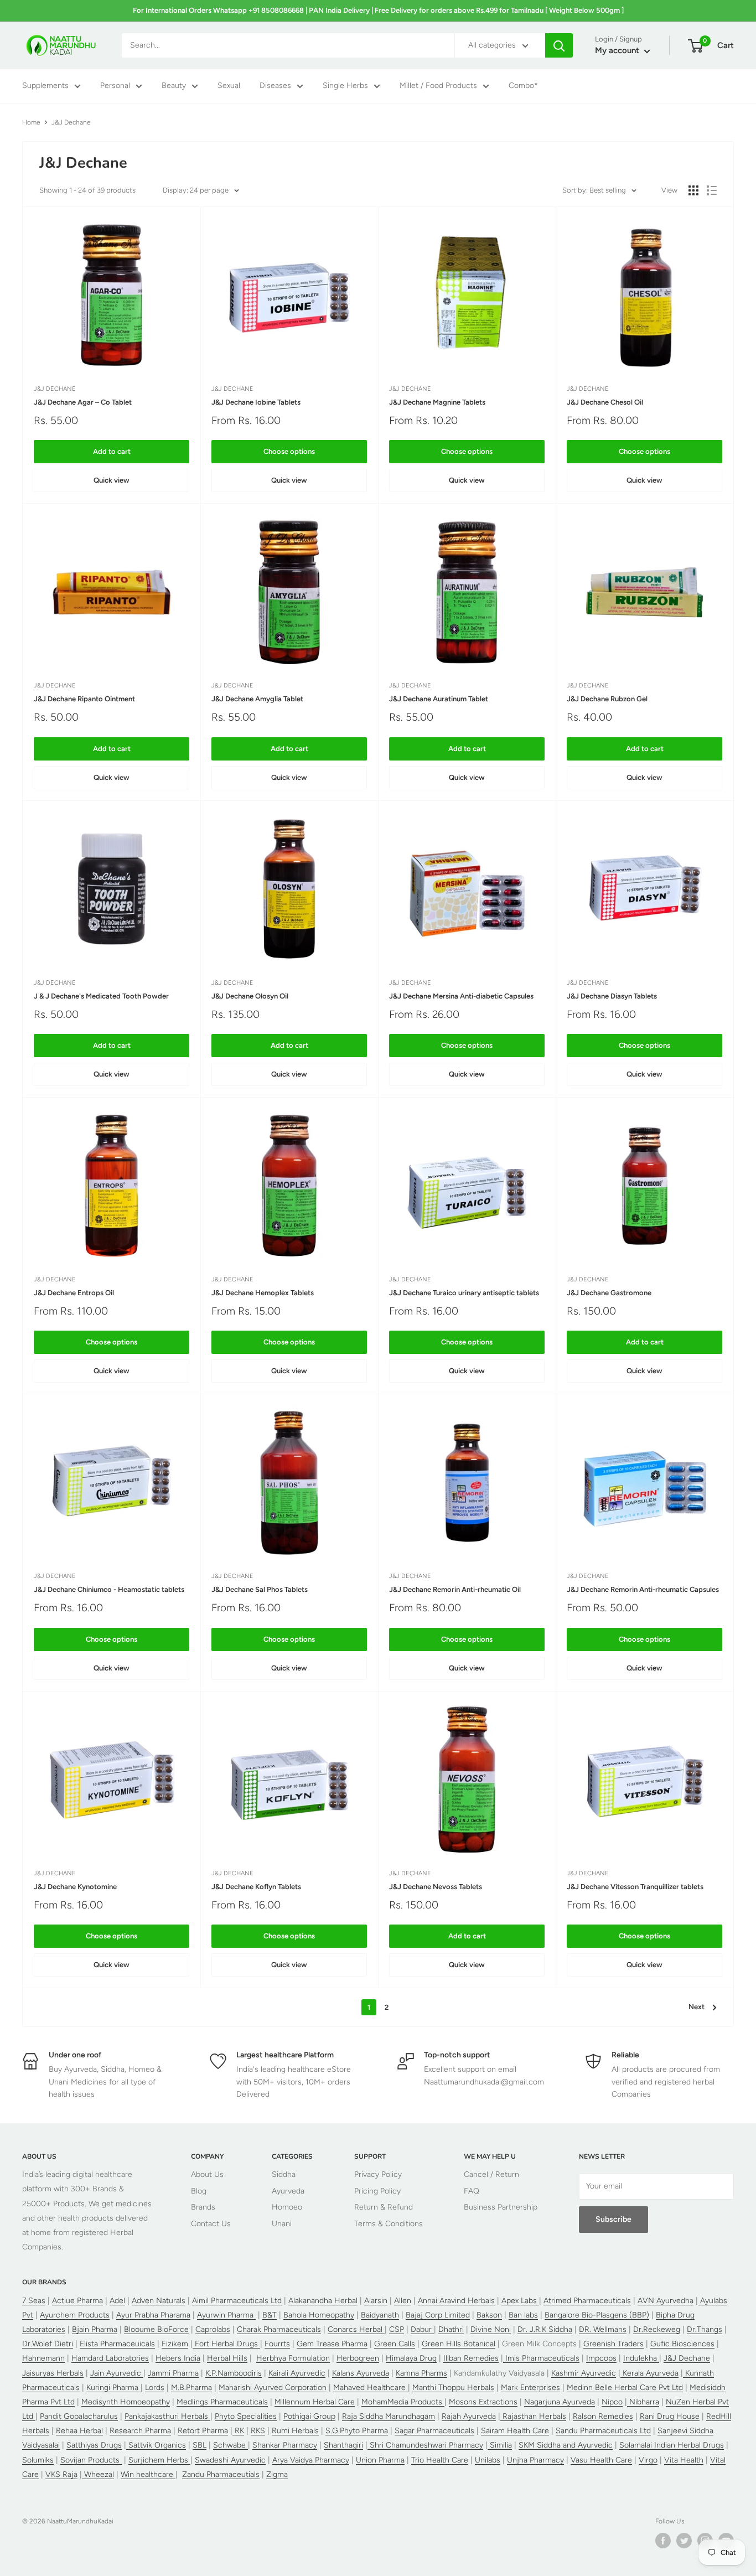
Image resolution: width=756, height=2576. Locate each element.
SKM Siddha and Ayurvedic (566, 2445)
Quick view (112, 480)
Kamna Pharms (421, 2373)
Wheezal (98, 2474)
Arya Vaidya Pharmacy (311, 2460)
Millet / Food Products (438, 86)
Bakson (489, 2315)
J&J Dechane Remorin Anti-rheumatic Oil (455, 1589)
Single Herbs (345, 86)
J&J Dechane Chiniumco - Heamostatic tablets (109, 1589)
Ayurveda (288, 2191)
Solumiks (38, 2460)
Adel (117, 2301)
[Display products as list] (712, 190)
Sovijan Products (91, 2460)
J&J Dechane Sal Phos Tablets (260, 1589)
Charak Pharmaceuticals (279, 2329)
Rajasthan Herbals (533, 2416)
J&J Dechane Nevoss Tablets (436, 1887)
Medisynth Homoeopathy (126, 2402)
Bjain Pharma (95, 2329)
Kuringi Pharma (113, 2388)
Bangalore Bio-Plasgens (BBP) (597, 2315)
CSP (397, 2329)
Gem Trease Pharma (332, 2344)
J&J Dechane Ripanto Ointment (84, 699)
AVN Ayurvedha (666, 2301)
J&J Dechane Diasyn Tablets (612, 996)
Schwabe (231, 2445)
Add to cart (112, 451)
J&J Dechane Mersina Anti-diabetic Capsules (461, 996)
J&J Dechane (55, 389)
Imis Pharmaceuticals (541, 2358)
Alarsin (376, 2301)
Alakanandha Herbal (323, 2301)
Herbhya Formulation (293, 2358)
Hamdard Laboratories (110, 2358)
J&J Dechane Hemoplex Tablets (263, 1293)
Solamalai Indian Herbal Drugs (672, 2445)
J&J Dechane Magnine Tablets (437, 402)
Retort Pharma (203, 2431)
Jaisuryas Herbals (53, 2373)
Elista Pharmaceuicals (117, 2344)
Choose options (289, 451)
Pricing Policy (377, 2191)
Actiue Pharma (77, 2301)
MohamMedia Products (403, 2402)
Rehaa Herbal (79, 2431)
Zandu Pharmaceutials (221, 2474)
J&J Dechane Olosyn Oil (250, 996)
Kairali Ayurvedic (297, 2373)
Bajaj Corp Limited (438, 2315)
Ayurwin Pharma (226, 2315)
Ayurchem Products (75, 2315)
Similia (500, 2445)
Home (31, 122)
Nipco (612, 2402)
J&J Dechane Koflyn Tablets (256, 1887)
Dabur (422, 2329)
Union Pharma (380, 2460)
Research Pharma (140, 2431)
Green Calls (395, 2344)
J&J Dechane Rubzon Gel (607, 699)
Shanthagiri (343, 2445)
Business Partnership (501, 2207)
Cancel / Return (491, 2174)
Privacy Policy (378, 2174)
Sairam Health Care (515, 2431)
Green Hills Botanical (459, 2344)
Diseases (275, 86)
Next (697, 2007)
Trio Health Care (440, 2460)
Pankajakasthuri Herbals (167, 2416)
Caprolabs (213, 2329)
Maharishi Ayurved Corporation (273, 2388)
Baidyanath (380, 2315)
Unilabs (488, 2460)
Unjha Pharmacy (535, 2460)
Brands (203, 2207)
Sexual (229, 86)
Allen (403, 2301)
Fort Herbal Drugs (226, 2344)
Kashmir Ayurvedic (584, 2373)
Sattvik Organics (156, 2445)
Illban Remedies (471, 2358)
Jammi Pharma (173, 2373)
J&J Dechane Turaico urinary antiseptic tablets (464, 1293)
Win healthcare (148, 2474)
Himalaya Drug (411, 2358)
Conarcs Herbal (356, 2329)
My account (618, 51)
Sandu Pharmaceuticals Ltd (603, 2431)
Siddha (284, 2174)
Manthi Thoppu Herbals (453, 2388)
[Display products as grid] (693, 190)
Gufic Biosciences (682, 2344)
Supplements (45, 86)
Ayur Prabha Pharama (153, 2315)
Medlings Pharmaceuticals (222, 2402)
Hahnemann (43, 2358)
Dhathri (451, 2329)
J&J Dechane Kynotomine (75, 1887)
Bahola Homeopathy (319, 2315)
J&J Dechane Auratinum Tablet (439, 699)
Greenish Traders (613, 2344)
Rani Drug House (670, 2416)
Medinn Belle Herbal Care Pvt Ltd (625, 2388)
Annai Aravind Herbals (456, 2301)
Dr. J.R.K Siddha (545, 2329)
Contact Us (211, 2224)
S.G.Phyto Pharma (357, 2431)
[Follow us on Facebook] (663, 2541)
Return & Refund (384, 2207)
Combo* (523, 86)
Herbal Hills (227, 2358)
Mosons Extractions (483, 2402)
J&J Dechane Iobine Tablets (256, 402)
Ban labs (523, 2315)
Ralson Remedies (603, 2416)
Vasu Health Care (601, 2460)
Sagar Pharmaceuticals (434, 2431)
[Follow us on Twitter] (684, 2541)
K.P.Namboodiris (234, 2373)
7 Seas (34, 2301)
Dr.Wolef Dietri (48, 2344)
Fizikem (175, 2344)
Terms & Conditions (389, 2224)
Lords (155, 2388)
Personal (115, 86)
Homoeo (287, 2207)
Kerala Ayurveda (649, 2373)
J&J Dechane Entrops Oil (74, 1293)
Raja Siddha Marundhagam (389, 2416)
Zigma (277, 2474)
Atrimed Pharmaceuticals (587, 2301)
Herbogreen (358, 2358)
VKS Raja (61, 2474)
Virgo (648, 2460)
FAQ (472, 2191)
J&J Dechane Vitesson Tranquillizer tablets (635, 1887)
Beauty (174, 86)
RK (238, 2431)
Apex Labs (520, 2301)
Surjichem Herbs (159, 2460)
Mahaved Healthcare (371, 2388)
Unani (282, 2224)
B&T (270, 2315)
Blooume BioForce (156, 2329)
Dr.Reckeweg (657, 2329)
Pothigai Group (309, 2416)
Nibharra (643, 2402)
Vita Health (684, 2460)
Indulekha (641, 2358)
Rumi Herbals (295, 2431)
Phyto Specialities (246, 2416)
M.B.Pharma (191, 2388)
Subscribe (613, 2219)
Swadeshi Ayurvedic (230, 2460)
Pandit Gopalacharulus (79, 2416)
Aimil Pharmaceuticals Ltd (237, 2301)
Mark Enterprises (530, 2388)
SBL (200, 2445)
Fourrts (277, 2344)
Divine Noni (491, 2329)
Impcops (601, 2358)
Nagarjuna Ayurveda (560, 2402)
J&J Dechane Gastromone (609, 1293)
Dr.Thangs (705, 2329)
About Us (207, 2174)
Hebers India (178, 2358)
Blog (199, 2191)
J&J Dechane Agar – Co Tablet (83, 402)
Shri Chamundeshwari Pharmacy (425, 2445)
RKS (258, 2431)
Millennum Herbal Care (315, 2402)
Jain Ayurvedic (117, 2373)
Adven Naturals (159, 2301)
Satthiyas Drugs (94, 2445)
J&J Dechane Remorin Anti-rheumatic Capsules (643, 1589)
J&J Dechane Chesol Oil (605, 402)
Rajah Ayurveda (469, 2416)
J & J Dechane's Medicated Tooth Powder (101, 996)
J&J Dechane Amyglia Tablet (257, 699)
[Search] (559, 45)
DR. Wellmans (603, 2329)
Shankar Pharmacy (285, 2445)
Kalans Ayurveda (361, 2373)
